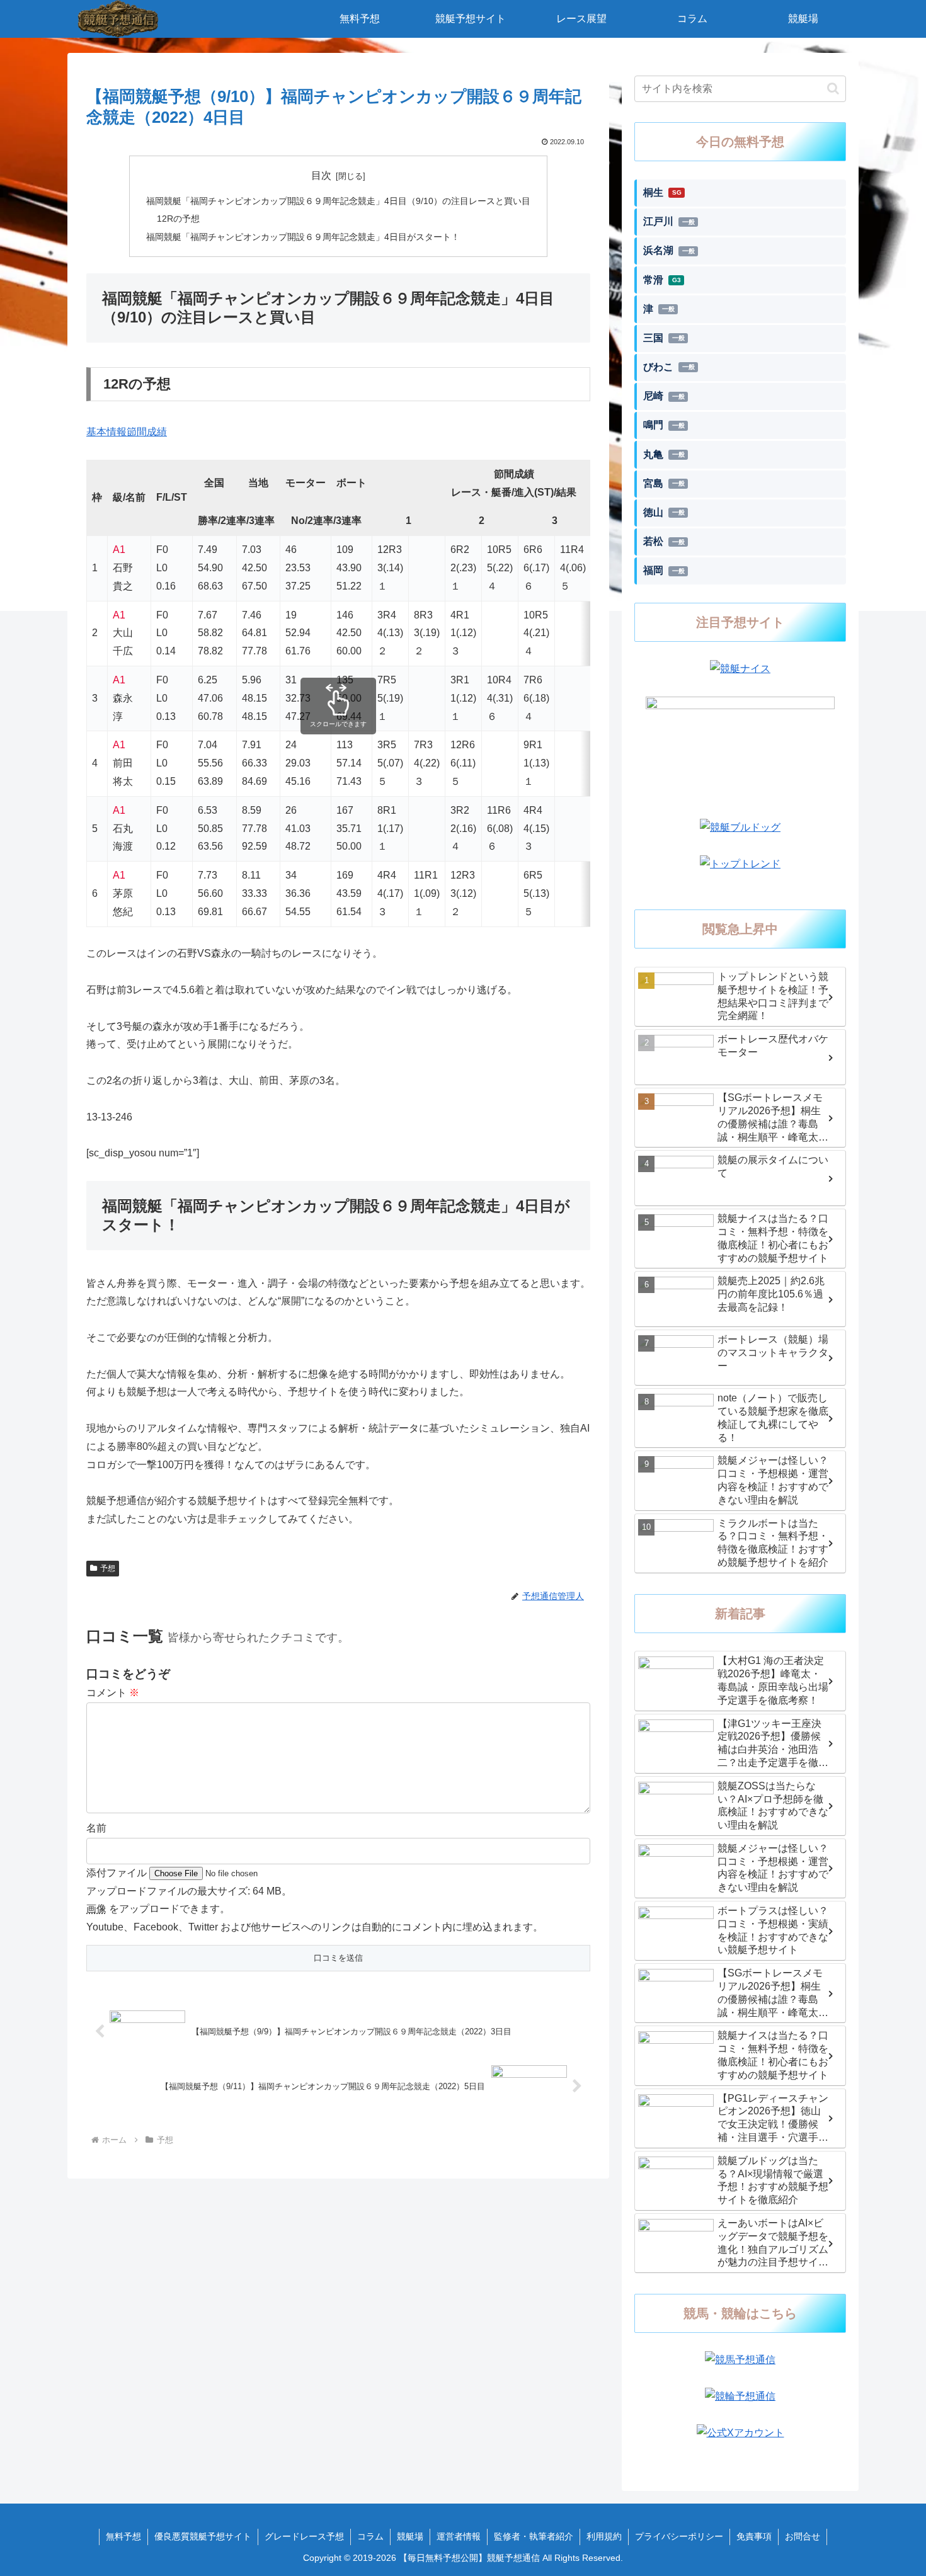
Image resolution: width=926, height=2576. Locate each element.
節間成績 (147, 432)
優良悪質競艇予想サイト (203, 2536)
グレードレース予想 (304, 2536)
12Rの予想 (178, 219)
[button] (833, 88)
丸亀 (664, 454)
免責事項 (754, 2536)
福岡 (664, 570)
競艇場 (410, 2536)
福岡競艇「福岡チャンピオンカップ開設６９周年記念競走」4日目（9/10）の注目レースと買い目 (338, 201)
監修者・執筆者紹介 (534, 2536)
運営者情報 (459, 2536)
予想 (108, 1568)
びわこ (669, 367)
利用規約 (604, 2536)
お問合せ (803, 2536)
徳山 (664, 512)
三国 (664, 338)
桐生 (662, 192)
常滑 (662, 280)
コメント (113, 1693)
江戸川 (669, 221)
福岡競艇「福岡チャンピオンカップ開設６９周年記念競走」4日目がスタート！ (303, 237)
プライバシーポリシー (679, 2536)
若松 (664, 541)
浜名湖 (669, 250)
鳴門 (664, 425)
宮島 (664, 483)
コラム (370, 2536)
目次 (321, 175)
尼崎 (664, 396)
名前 (96, 1828)
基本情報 (106, 432)
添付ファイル (118, 1873)
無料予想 (123, 2536)
